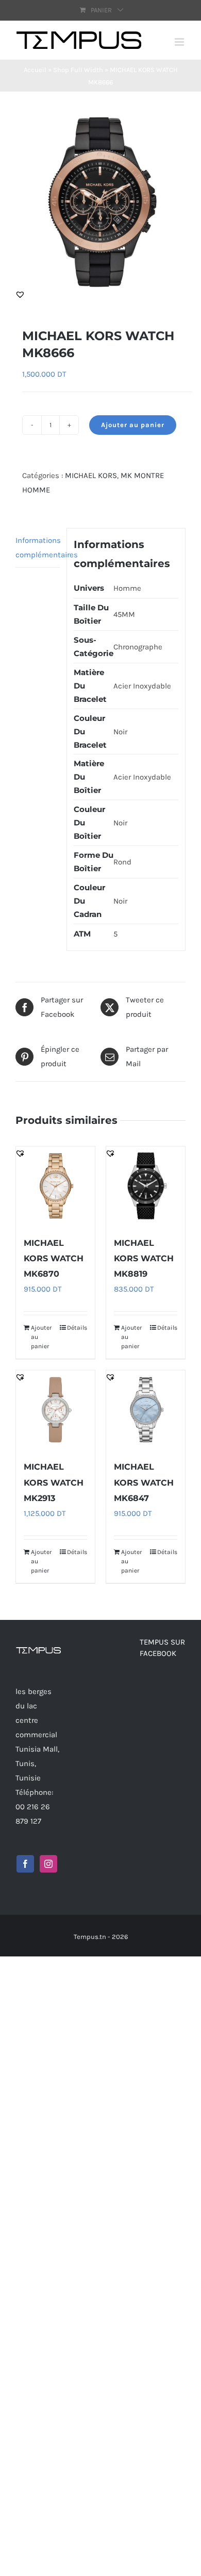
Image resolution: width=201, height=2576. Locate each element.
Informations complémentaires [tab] (38, 548)
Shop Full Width (78, 70)
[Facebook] (25, 1864)
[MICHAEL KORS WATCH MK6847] (146, 1410)
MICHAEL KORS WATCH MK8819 (144, 1258)
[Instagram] (48, 1864)
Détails (77, 1328)
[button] (20, 294)
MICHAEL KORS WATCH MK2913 (54, 1482)
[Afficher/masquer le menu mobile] (180, 42)
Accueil (35, 70)
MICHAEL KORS (91, 475)
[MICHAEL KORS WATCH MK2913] (55, 1410)
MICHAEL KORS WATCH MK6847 (144, 1482)
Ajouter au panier (133, 425)
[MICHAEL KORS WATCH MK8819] (146, 1186)
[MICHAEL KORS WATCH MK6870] (55, 1186)
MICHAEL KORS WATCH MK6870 (54, 1258)
